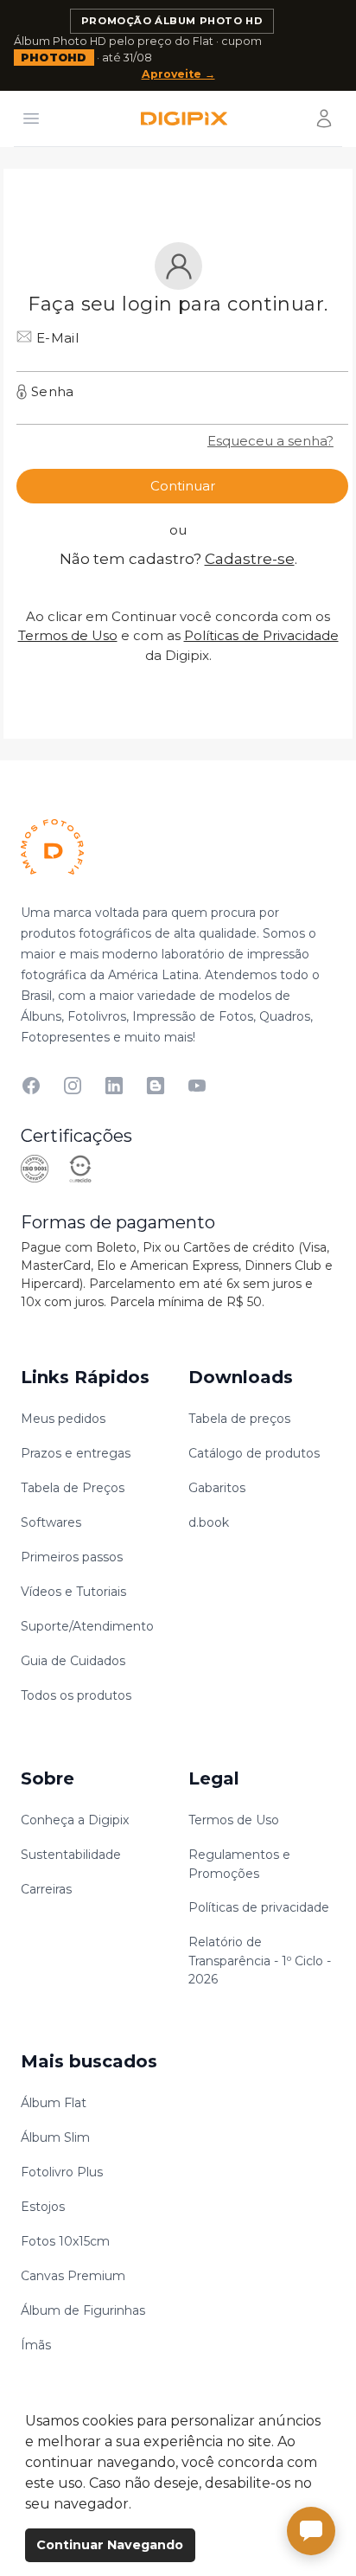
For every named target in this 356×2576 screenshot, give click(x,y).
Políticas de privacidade (259, 1907)
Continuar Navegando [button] (110, 2545)
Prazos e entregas (76, 1453)
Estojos (43, 2207)
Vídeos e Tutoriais (73, 1592)
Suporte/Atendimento (87, 1626)
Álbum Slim (55, 2137)
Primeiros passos (72, 1557)
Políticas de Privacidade (261, 635)
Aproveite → (178, 74)
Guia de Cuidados (73, 1661)
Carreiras (46, 1889)
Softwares (51, 1522)
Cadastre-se (250, 559)
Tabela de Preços (73, 1488)
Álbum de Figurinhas (83, 2310)
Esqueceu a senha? (270, 441)
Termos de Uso (68, 635)
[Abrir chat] (311, 2531)
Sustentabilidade (71, 1855)
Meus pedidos (63, 1419)
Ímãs (36, 2345)
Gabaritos (217, 1488)
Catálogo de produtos (254, 1453)
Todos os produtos (76, 1695)
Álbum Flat (54, 2103)
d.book (209, 1522)
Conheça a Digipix (75, 1820)
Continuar (183, 486)
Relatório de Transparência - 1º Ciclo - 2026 (260, 1961)
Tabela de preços (239, 1419)
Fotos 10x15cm (65, 2241)
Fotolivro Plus (62, 2172)
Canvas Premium (73, 2276)
